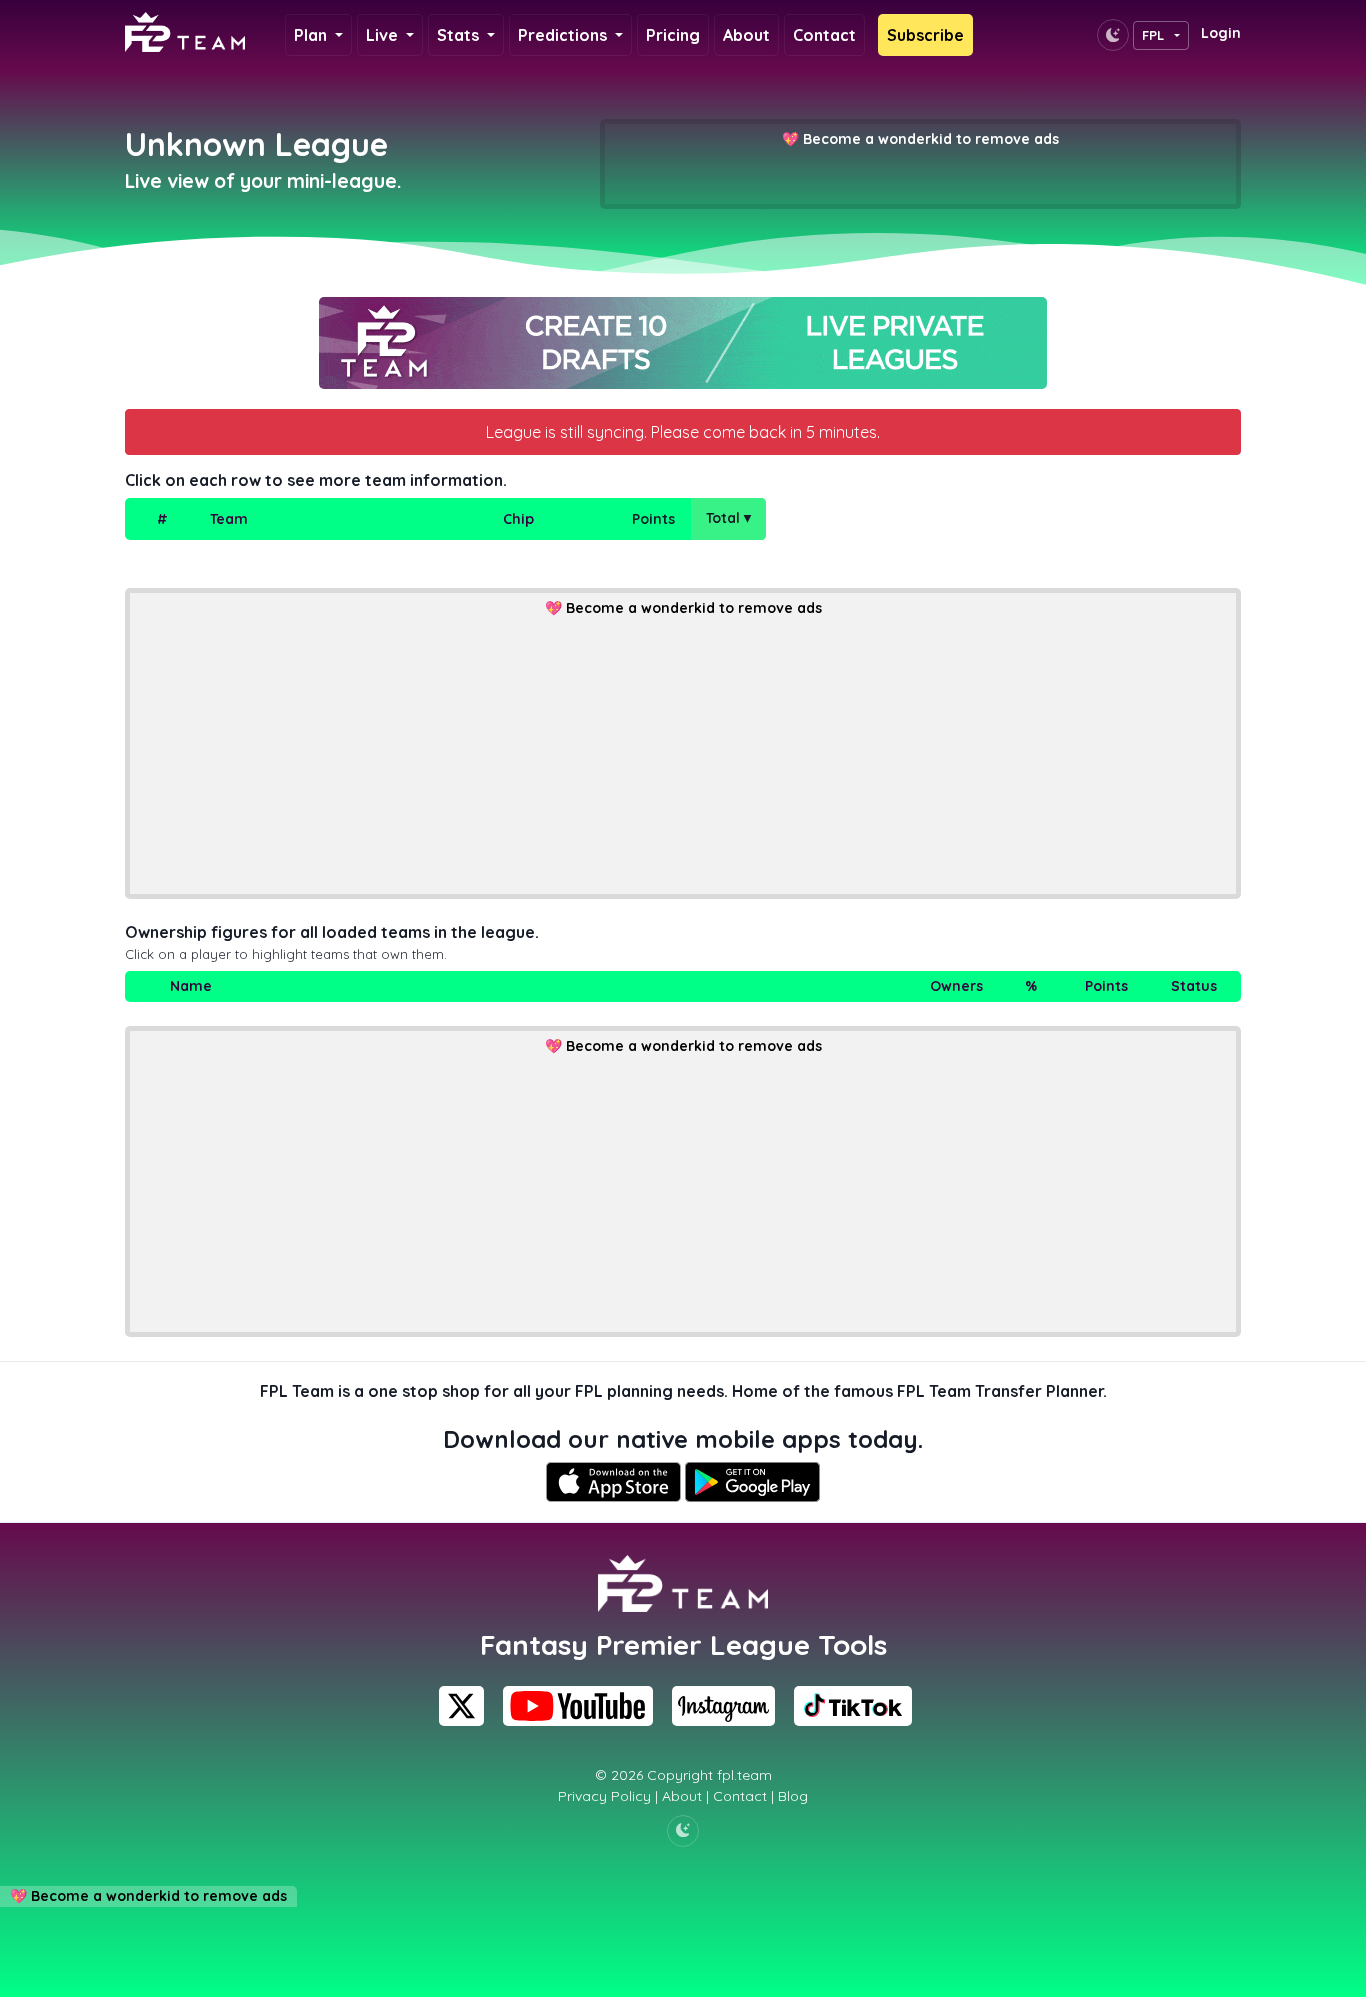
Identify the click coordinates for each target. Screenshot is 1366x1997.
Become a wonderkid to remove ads (931, 139)
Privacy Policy (604, 1796)
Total (728, 518)
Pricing (673, 35)
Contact (824, 35)
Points (653, 519)
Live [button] (384, 35)
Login (1221, 33)
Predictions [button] (564, 35)
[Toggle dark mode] (1113, 35)
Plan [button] (312, 35)
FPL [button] (1153, 35)
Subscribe (925, 35)
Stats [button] (460, 35)
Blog (793, 1796)
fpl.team (744, 1775)
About (746, 35)
